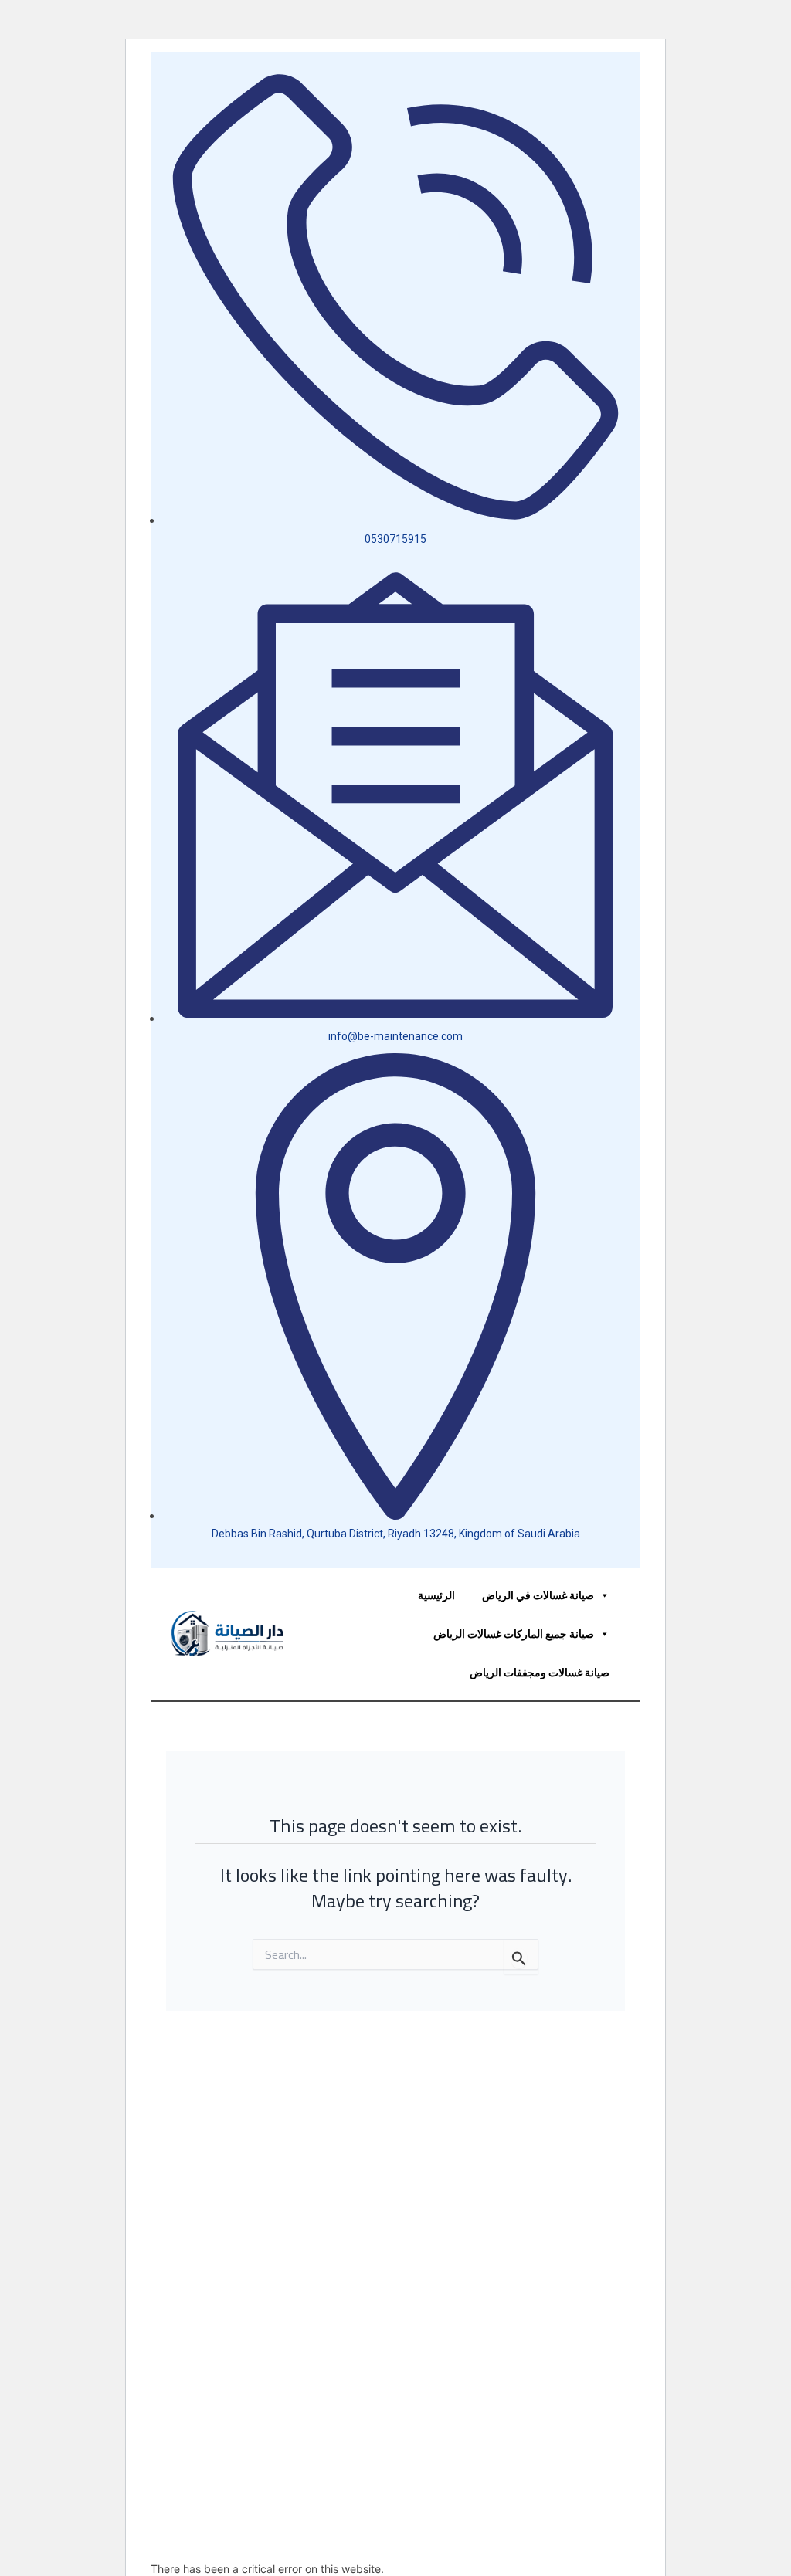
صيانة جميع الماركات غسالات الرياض (514, 1634)
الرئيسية (436, 1595)
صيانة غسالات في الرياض (538, 1595)
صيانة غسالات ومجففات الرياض (540, 1672)
